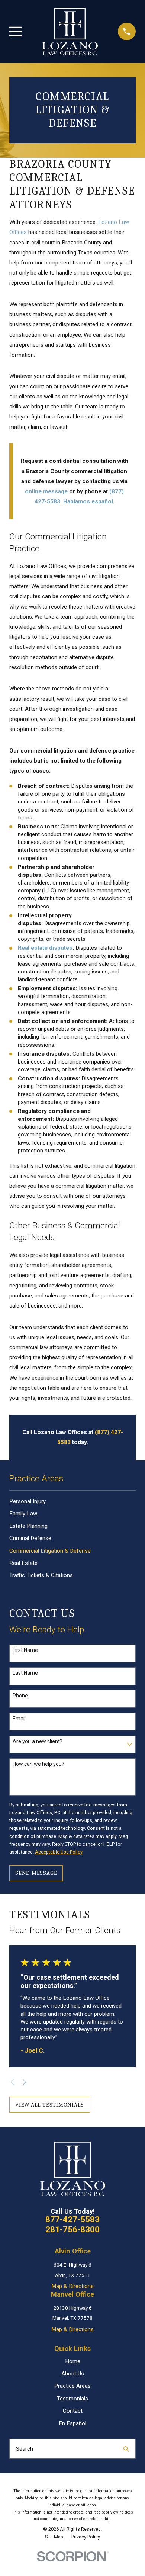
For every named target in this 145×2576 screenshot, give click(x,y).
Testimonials (72, 2399)
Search (25, 2449)
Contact (73, 2411)
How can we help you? (38, 1764)
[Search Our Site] (126, 2449)
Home (73, 2361)
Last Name (25, 1673)
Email (19, 1719)
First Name (25, 1650)
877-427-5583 (72, 2219)
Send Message (36, 1873)
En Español (72, 2423)
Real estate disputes (45, 948)
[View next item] (24, 2082)
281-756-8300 (72, 2229)
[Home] (70, 31)
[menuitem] (72, 1501)
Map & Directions (72, 2286)
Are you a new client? (38, 1741)
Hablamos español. (89, 501)
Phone (20, 1696)
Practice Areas (72, 2386)
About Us (73, 2374)
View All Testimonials (50, 2105)
